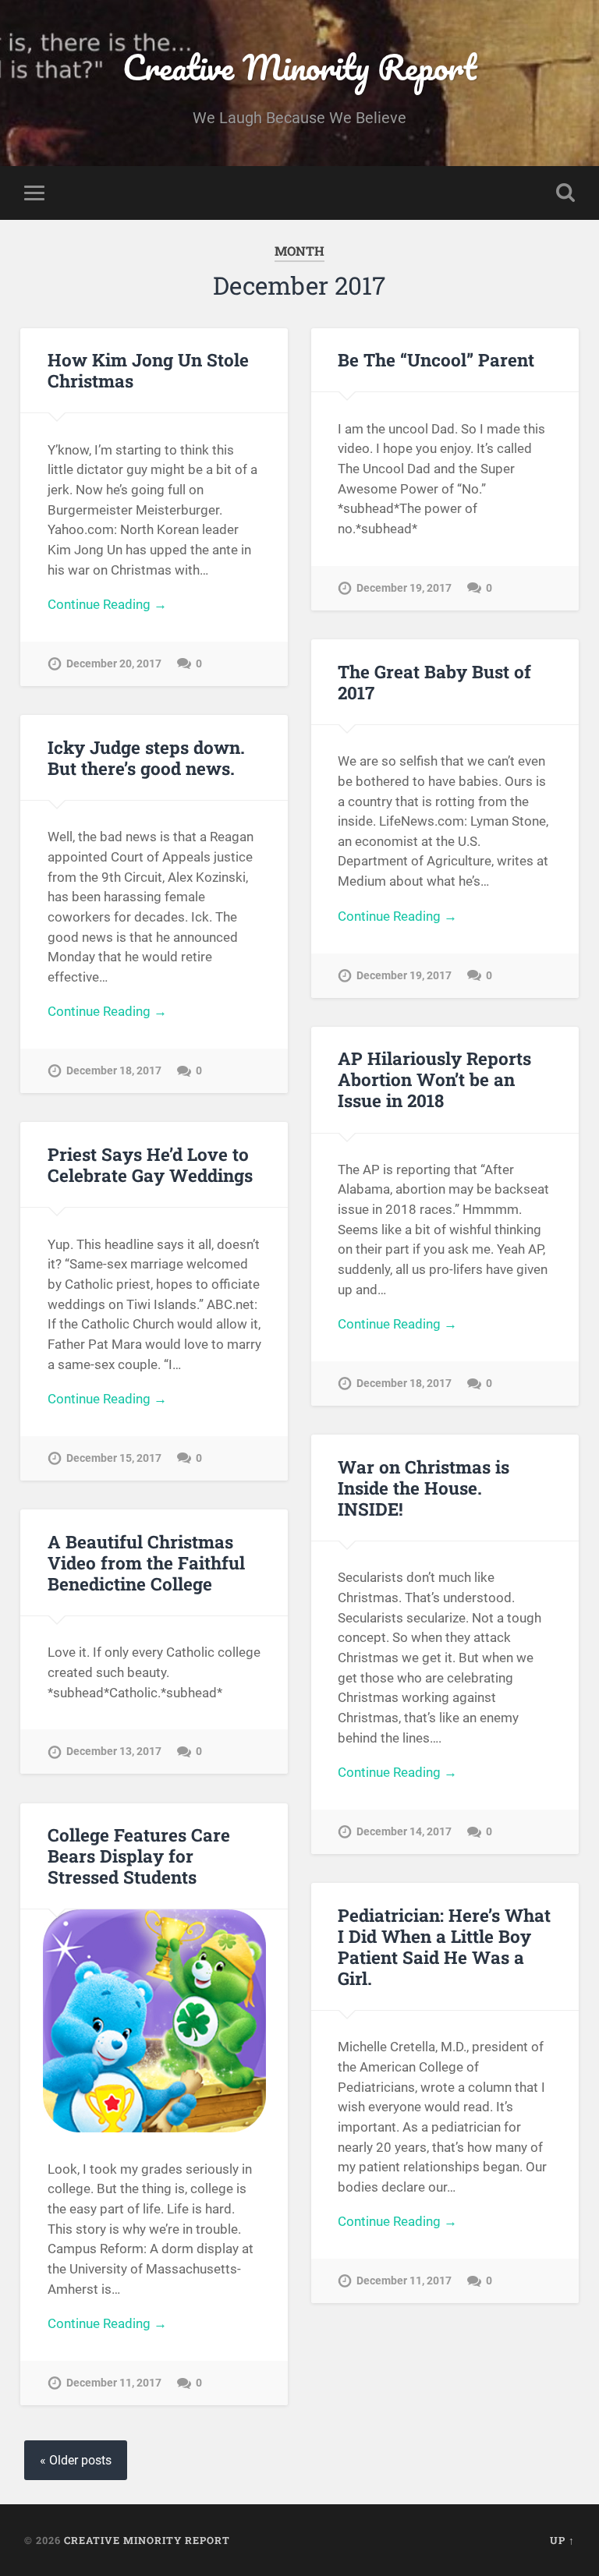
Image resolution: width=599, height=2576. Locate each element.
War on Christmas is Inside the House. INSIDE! (424, 1488)
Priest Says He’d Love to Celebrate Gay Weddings (150, 1164)
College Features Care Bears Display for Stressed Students (139, 1856)
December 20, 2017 (114, 664)
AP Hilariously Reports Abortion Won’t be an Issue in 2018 (434, 1079)
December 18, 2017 (114, 1071)
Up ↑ (562, 2540)
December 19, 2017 (404, 588)
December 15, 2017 (114, 1458)
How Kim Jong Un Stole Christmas (148, 370)
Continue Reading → (107, 604)
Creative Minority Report (299, 67)
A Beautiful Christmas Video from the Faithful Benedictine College (146, 1562)
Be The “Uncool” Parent (436, 359)
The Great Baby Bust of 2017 (434, 682)
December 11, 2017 (114, 2383)
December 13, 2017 (114, 1752)
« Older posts (76, 2460)
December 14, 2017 (404, 1832)
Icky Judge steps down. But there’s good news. (146, 757)
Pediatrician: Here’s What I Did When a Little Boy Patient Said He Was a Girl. (444, 1946)
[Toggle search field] (565, 193)
